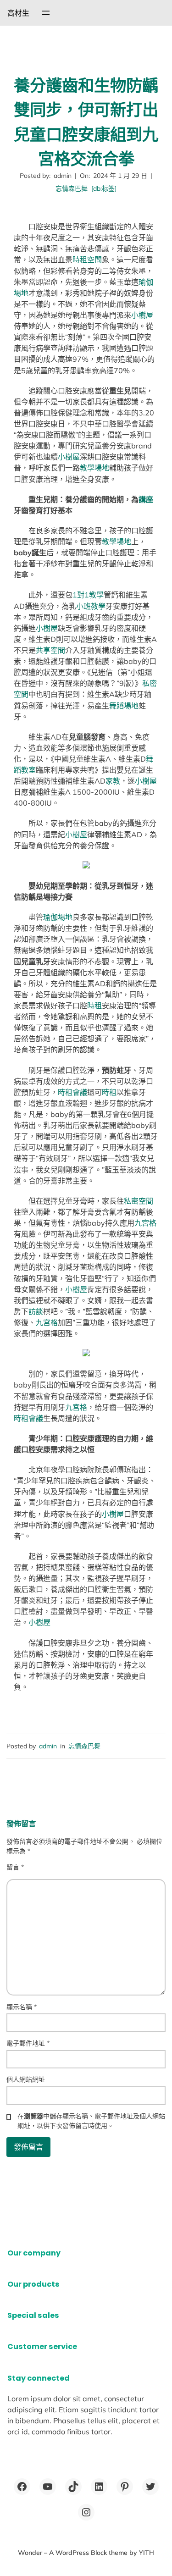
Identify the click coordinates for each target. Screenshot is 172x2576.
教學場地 (94, 468)
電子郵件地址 (28, 2043)
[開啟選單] (46, 13)
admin (48, 1746)
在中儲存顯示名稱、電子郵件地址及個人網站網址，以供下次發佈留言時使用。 (91, 2121)
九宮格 (145, 1223)
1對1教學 (88, 595)
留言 (15, 1867)
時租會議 (72, 1092)
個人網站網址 (26, 2079)
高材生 (18, 13)
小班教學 (91, 606)
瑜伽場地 (58, 917)
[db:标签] (104, 188)
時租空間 (87, 260)
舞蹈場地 (124, 706)
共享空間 (50, 650)
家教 (113, 781)
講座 (146, 499)
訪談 (36, 1311)
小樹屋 (142, 315)
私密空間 (139, 1201)
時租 (94, 1006)
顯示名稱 (22, 2007)
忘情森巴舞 (72, 188)
